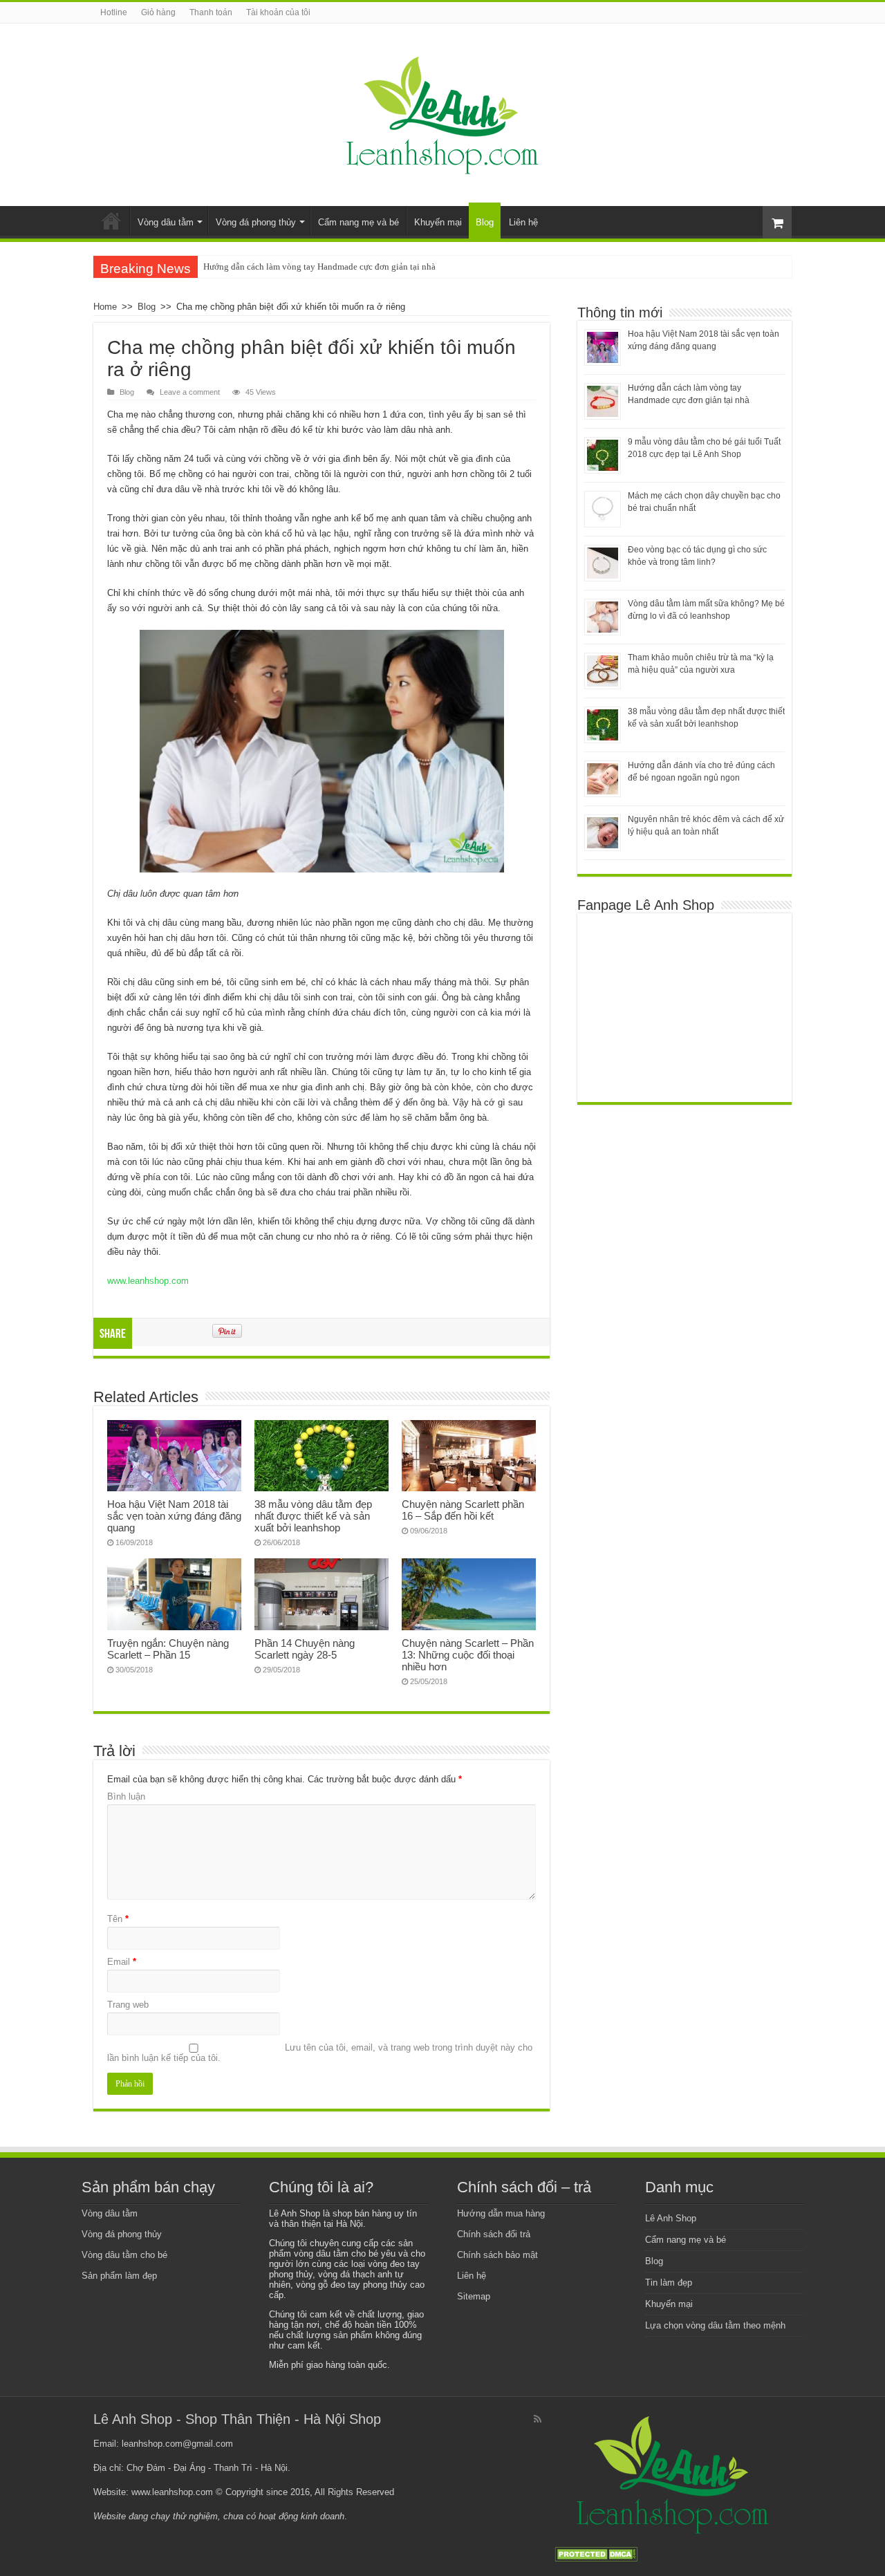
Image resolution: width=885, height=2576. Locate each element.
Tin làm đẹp (669, 2283)
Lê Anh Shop (671, 2218)
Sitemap (474, 2296)
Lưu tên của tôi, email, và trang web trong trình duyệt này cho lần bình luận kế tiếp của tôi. (320, 2053)
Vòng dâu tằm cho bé (124, 2255)
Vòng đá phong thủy (256, 222)
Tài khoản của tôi (278, 12)
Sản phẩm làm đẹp (119, 2276)
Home (111, 221)
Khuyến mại (438, 222)
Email (122, 1962)
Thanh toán (211, 12)
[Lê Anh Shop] (443, 112)
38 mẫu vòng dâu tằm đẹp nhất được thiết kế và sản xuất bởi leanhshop (313, 1516)
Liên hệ (523, 222)
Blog (485, 222)
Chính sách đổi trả (494, 2234)
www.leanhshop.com (148, 1281)
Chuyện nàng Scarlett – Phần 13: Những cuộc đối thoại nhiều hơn (468, 1655)
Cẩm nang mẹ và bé (358, 222)
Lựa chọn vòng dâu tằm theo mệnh (715, 2325)
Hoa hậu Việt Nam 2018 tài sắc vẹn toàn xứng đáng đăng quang (174, 1516)
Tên (118, 1919)
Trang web (128, 2005)
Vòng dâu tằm (166, 222)
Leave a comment (190, 392)
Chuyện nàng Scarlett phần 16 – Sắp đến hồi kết (463, 1510)
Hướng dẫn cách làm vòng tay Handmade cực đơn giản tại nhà (319, 267)
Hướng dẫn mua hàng (501, 2213)
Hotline (114, 12)
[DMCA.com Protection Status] (596, 2554)
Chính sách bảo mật (497, 2255)
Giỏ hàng (158, 12)
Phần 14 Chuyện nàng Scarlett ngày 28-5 (305, 1649)
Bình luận (126, 1796)
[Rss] (538, 2419)
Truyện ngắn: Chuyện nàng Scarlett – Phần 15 (168, 1649)
